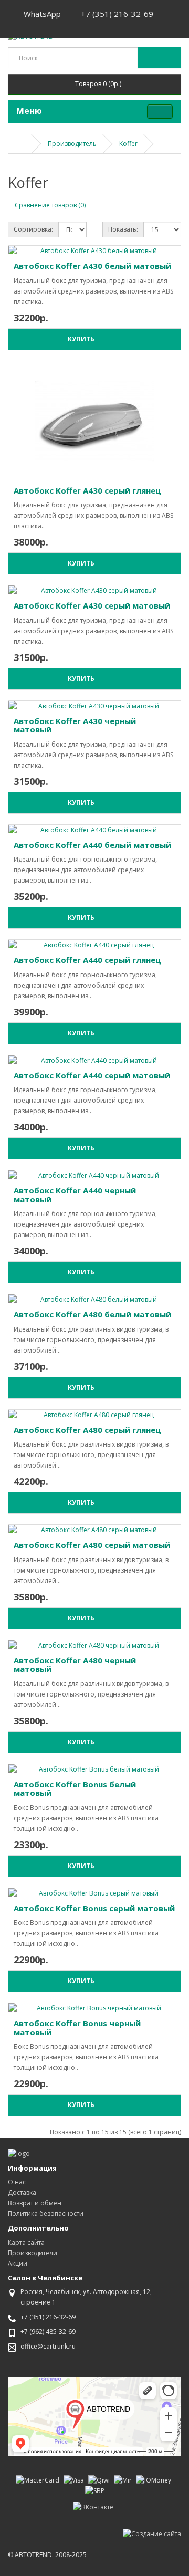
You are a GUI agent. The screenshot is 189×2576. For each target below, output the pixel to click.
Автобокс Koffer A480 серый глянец (87, 1430)
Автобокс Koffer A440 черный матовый (75, 1195)
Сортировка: (33, 229)
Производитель (72, 144)
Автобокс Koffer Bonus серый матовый (94, 1908)
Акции (18, 2263)
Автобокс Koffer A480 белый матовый (92, 1314)
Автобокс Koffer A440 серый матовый (92, 1075)
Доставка (22, 2192)
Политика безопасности (46, 2213)
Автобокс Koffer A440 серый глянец (87, 960)
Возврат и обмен (35, 2203)
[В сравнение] (163, 339)
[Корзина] (168, 14)
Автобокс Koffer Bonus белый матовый (75, 1789)
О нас (17, 2182)
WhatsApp (41, 14)
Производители (33, 2253)
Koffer (128, 144)
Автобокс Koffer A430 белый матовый (92, 266)
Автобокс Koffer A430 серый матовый (92, 605)
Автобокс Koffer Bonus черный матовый (77, 2028)
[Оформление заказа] (19, 25)
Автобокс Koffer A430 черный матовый (75, 725)
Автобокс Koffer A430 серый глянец (87, 490)
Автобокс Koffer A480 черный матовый (75, 1665)
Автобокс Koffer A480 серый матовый (92, 1545)
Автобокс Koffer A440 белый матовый (92, 845)
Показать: (123, 229)
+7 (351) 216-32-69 (116, 14)
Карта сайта (26, 2242)
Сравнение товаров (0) (50, 205)
